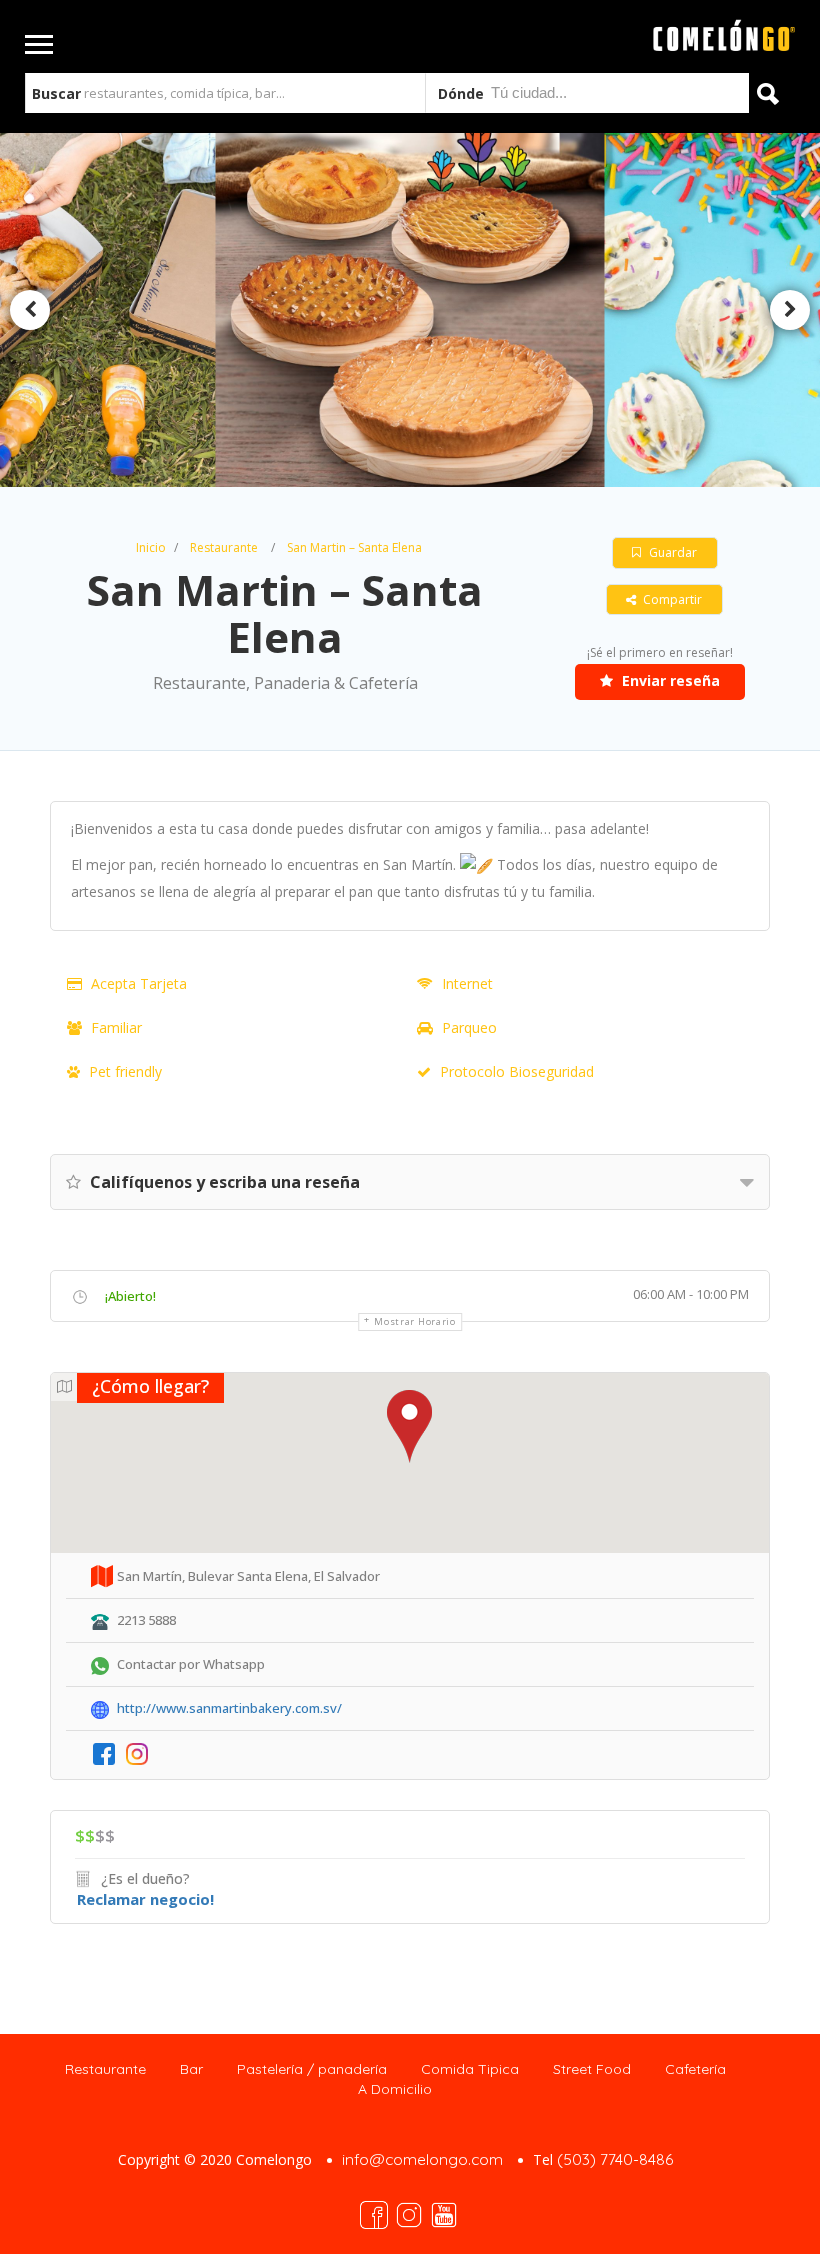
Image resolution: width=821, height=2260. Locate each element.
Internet (467, 983)
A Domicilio (395, 2089)
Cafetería (695, 2069)
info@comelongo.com (422, 2159)
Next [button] (790, 310)
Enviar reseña (669, 680)
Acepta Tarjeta (139, 983)
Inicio (151, 547)
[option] (409, 310)
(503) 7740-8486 (615, 2159)
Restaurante (224, 547)
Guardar (671, 552)
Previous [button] (30, 310)
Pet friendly (125, 1071)
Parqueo (469, 1027)
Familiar (116, 1027)
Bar (191, 2069)
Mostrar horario (415, 1321)
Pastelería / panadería (312, 2069)
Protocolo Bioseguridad (517, 1071)
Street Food (592, 2069)
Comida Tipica (470, 2069)
